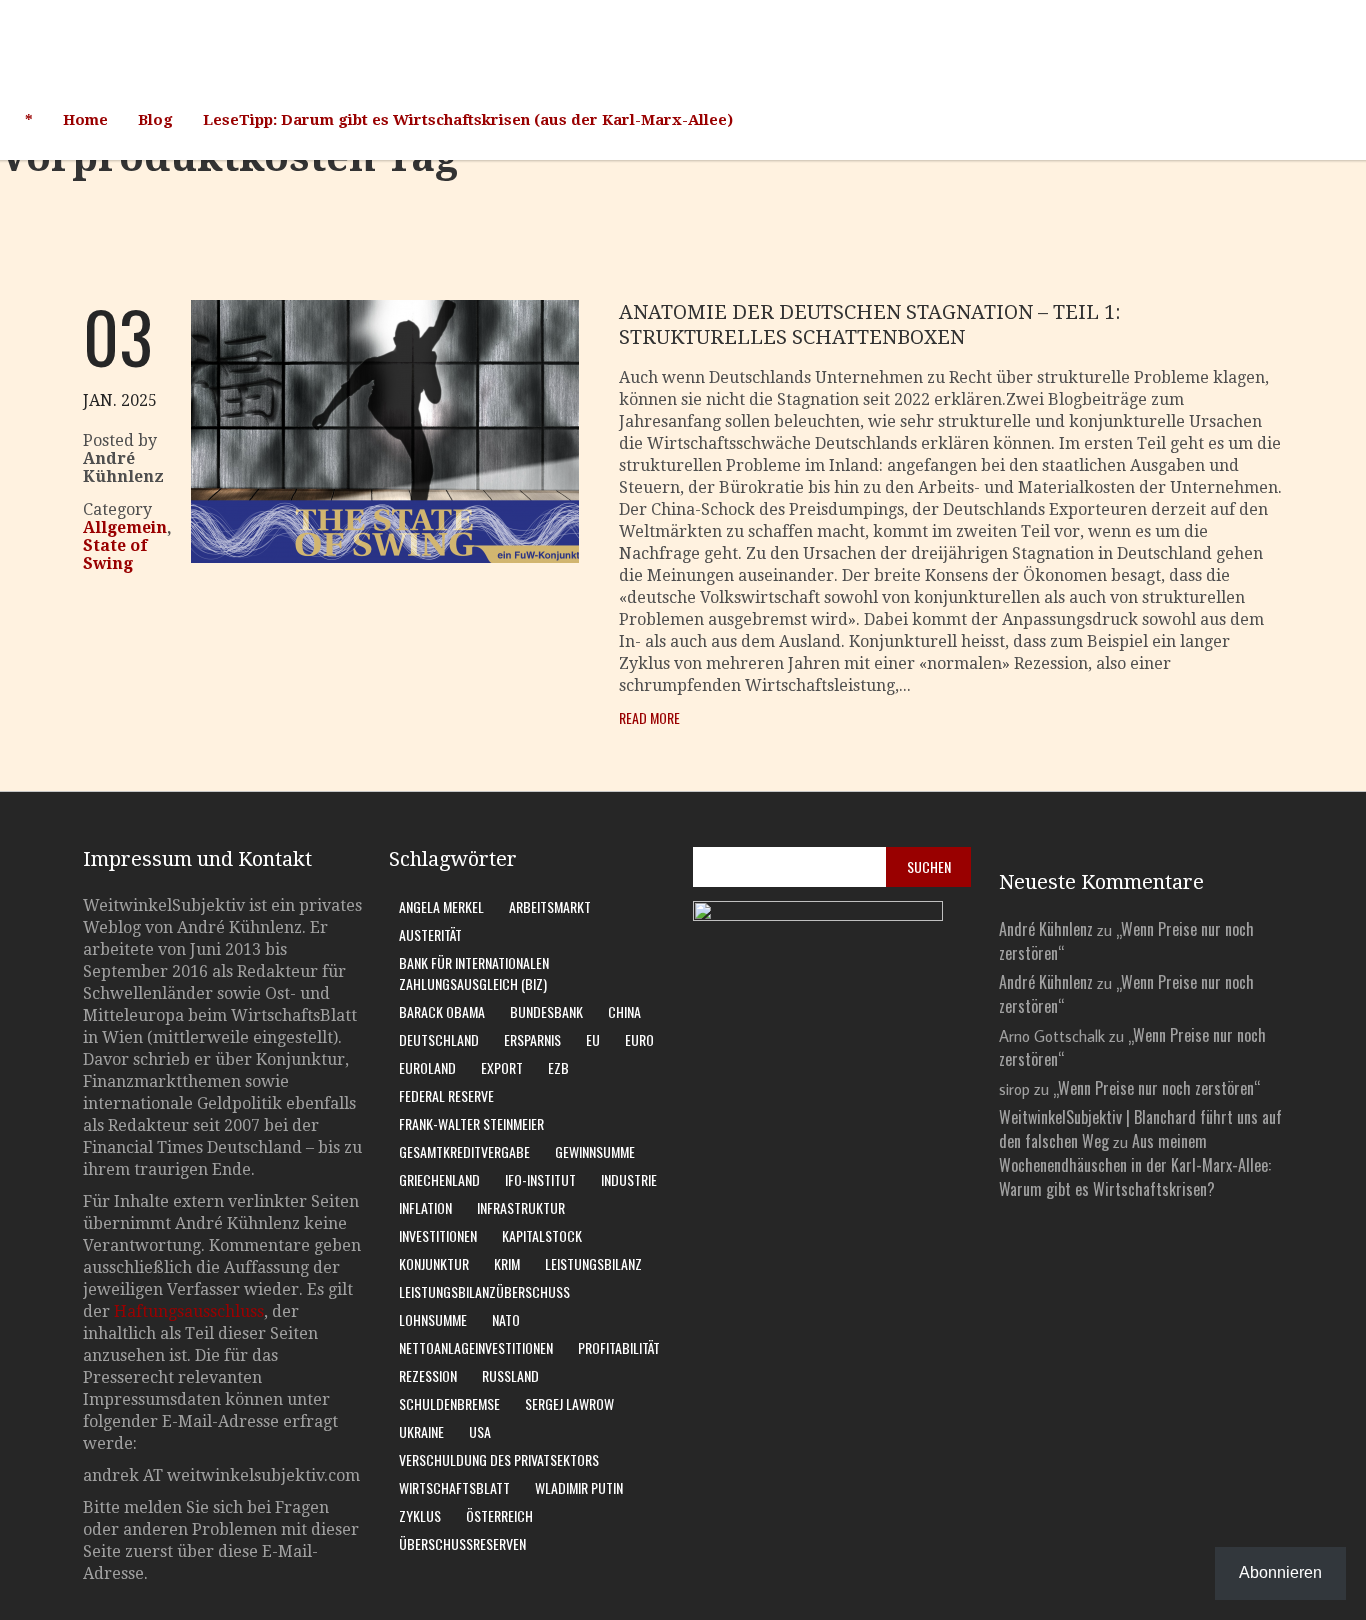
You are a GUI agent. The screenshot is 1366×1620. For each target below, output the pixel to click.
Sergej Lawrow (569, 1403)
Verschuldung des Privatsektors (499, 1459)
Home (85, 120)
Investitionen (438, 1235)
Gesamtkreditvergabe (464, 1151)
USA (480, 1431)
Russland (510, 1375)
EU (593, 1039)
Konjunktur (434, 1263)
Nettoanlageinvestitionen (476, 1347)
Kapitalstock (542, 1235)
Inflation (425, 1207)
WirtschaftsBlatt (454, 1487)
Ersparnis (532, 1039)
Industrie (629, 1179)
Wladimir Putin (579, 1487)
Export (502, 1067)
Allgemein (125, 527)
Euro (639, 1039)
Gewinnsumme (595, 1151)
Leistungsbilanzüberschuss (484, 1291)
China (624, 1011)
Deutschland (439, 1039)
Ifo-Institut (540, 1179)
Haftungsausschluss (189, 1311)
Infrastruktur (521, 1207)
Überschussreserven (462, 1543)
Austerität (430, 934)
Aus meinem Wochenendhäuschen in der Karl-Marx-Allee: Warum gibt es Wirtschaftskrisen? (1135, 1165)
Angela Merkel (441, 906)
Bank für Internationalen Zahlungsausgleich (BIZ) (474, 973)
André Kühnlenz (1046, 929)
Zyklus (420, 1515)
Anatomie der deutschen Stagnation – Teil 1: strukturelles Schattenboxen (870, 324)
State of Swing (115, 554)
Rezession (428, 1375)
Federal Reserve (446, 1095)
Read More (649, 717)
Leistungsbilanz (593, 1263)
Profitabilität (619, 1347)
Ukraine (421, 1431)
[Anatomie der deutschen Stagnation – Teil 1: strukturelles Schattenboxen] (385, 557)
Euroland (427, 1067)
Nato (506, 1319)
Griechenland (439, 1179)
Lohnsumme (433, 1319)
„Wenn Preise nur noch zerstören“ (1156, 1088)
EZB (558, 1067)
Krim (507, 1263)
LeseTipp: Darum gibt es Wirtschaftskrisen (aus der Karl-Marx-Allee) (468, 120)
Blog (155, 120)
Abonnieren (1280, 1572)
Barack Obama (442, 1011)
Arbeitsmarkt (550, 906)
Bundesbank (546, 1011)
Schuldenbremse (449, 1403)
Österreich (499, 1515)
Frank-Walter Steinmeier (471, 1123)
